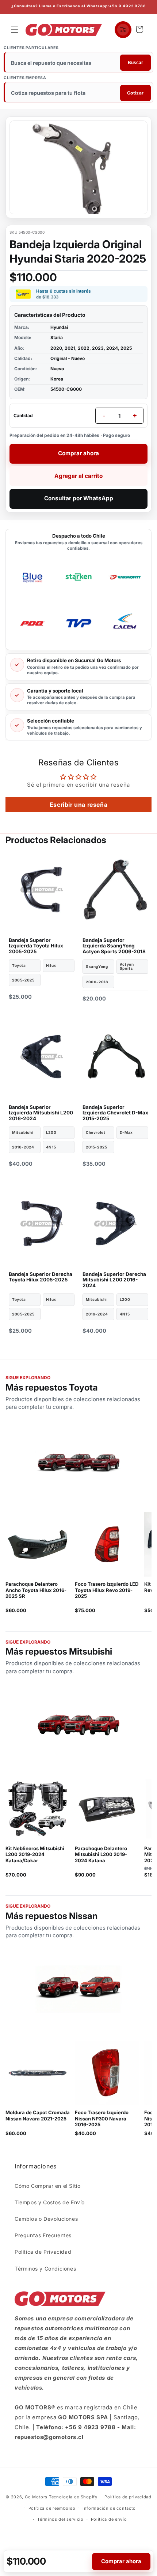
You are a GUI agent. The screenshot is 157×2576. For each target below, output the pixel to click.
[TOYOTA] (78, 1462)
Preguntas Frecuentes (43, 2235)
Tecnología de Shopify (73, 2497)
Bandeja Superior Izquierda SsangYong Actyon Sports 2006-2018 (114, 946)
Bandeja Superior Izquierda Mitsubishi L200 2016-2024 (41, 1113)
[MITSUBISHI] (78, 1726)
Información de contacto (109, 2508)
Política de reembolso (52, 2508)
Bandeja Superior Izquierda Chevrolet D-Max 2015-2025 (115, 1113)
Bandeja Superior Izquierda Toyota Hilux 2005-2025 (36, 946)
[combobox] (79, 63)
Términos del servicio (60, 2519)
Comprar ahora (78, 453)
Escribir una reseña (78, 805)
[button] (15, 30)
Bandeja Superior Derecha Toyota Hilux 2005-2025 (41, 1277)
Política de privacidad (128, 2497)
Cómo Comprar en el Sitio (47, 2186)
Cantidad (23, 415)
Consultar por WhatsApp (79, 498)
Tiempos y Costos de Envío (50, 2202)
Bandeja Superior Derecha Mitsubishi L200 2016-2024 (114, 1280)
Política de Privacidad (43, 2252)
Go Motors (36, 2497)
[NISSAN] (78, 1990)
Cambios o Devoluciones (46, 2219)
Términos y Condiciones (45, 2269)
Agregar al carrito (78, 476)
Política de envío (109, 2519)
